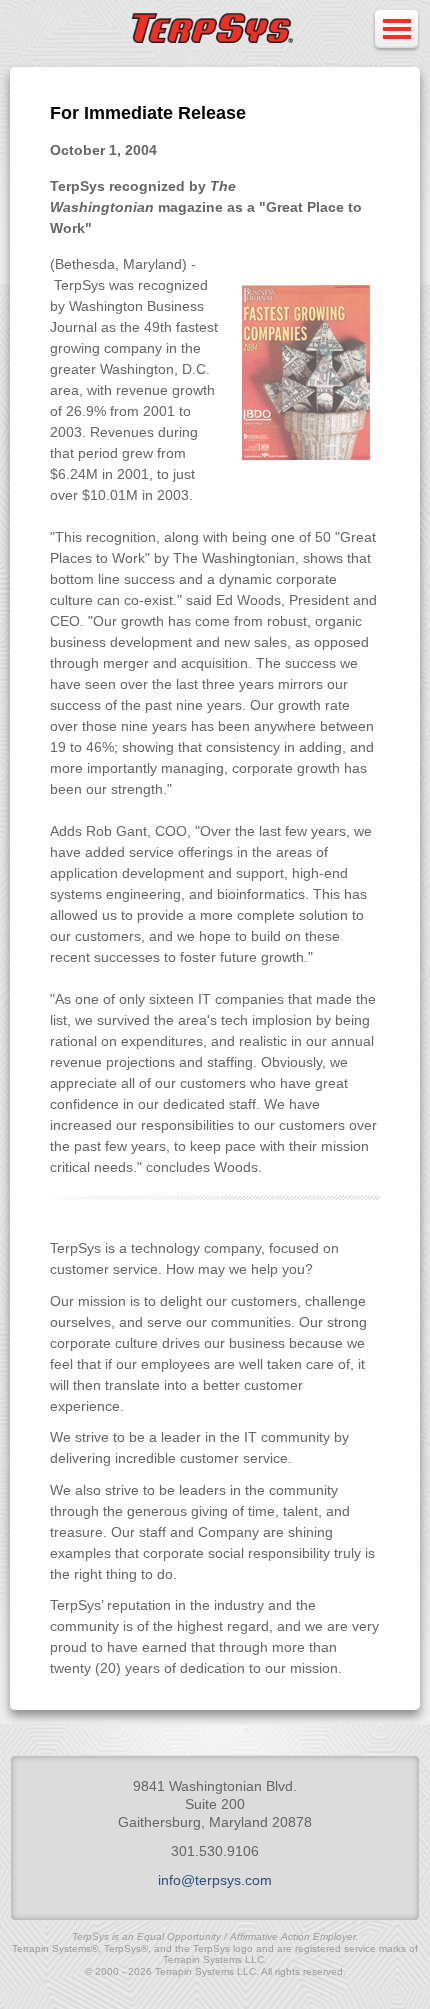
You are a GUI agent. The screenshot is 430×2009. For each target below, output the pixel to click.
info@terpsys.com (215, 1880)
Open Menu (396, 30)
